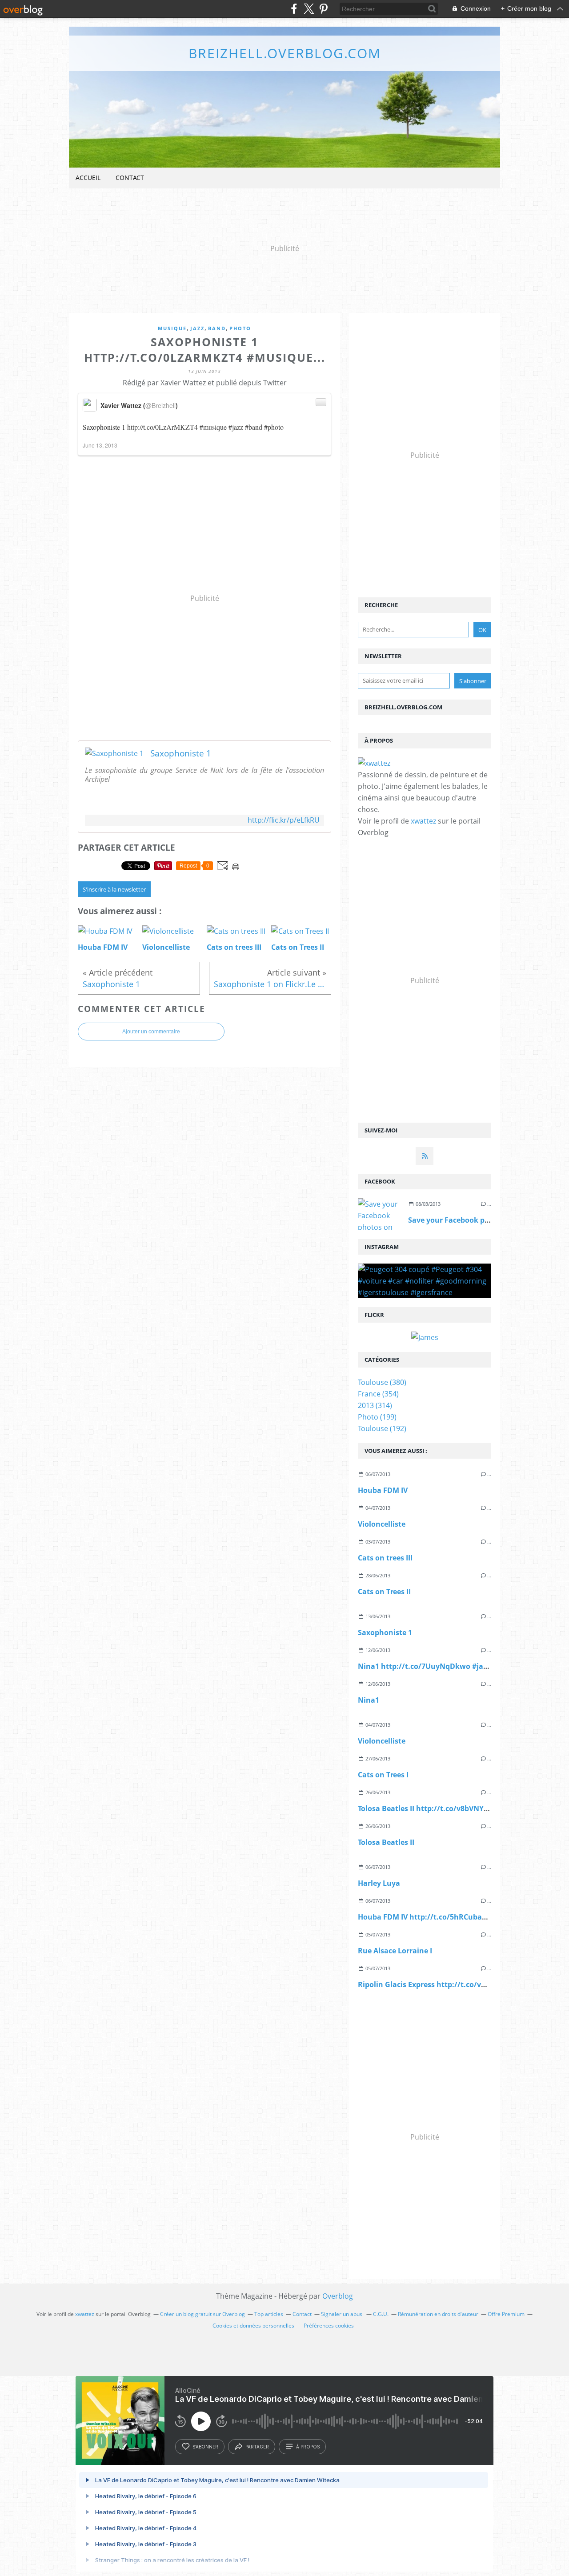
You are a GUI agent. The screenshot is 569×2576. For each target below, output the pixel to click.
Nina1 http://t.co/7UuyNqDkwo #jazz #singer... (441, 1666)
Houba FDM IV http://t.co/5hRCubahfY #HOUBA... (445, 1917)
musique (172, 328)
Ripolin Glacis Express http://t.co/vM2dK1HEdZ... (444, 1984)
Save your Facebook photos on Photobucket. (487, 1220)
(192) (382, 1428)
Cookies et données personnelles (253, 2326)
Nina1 (369, 1700)
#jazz (236, 427)
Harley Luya (379, 1883)
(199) (377, 1417)
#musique (213, 427)
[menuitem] (88, 178)
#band (254, 427)
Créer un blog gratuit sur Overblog (202, 2314)
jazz (197, 328)
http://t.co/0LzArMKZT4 (162, 427)
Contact (130, 178)
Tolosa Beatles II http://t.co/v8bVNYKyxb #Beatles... (449, 1808)
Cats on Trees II (384, 1592)
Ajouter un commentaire (151, 1032)
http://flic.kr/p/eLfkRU (284, 820)
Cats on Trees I (383, 1775)
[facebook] (294, 9)
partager (257, 2447)
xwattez (423, 821)
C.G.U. (381, 2314)
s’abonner (205, 2447)
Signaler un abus (342, 2314)
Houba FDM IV (383, 1490)
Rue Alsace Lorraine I (395, 1951)
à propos (308, 2447)
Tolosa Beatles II (386, 1842)
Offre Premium (506, 2314)
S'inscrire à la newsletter (114, 889)
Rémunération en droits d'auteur (438, 2314)
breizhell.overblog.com (285, 53)
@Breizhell (160, 405)
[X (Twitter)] (309, 9)
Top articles (269, 2314)
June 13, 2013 (100, 445)
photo (240, 328)
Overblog (338, 2296)
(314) (375, 1405)
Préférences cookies (329, 2326)
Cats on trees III (385, 1558)
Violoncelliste (382, 1524)
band (217, 328)
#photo (274, 427)
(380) (382, 1382)
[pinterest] (323, 9)
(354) (378, 1394)
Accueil (88, 178)
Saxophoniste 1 (181, 753)
